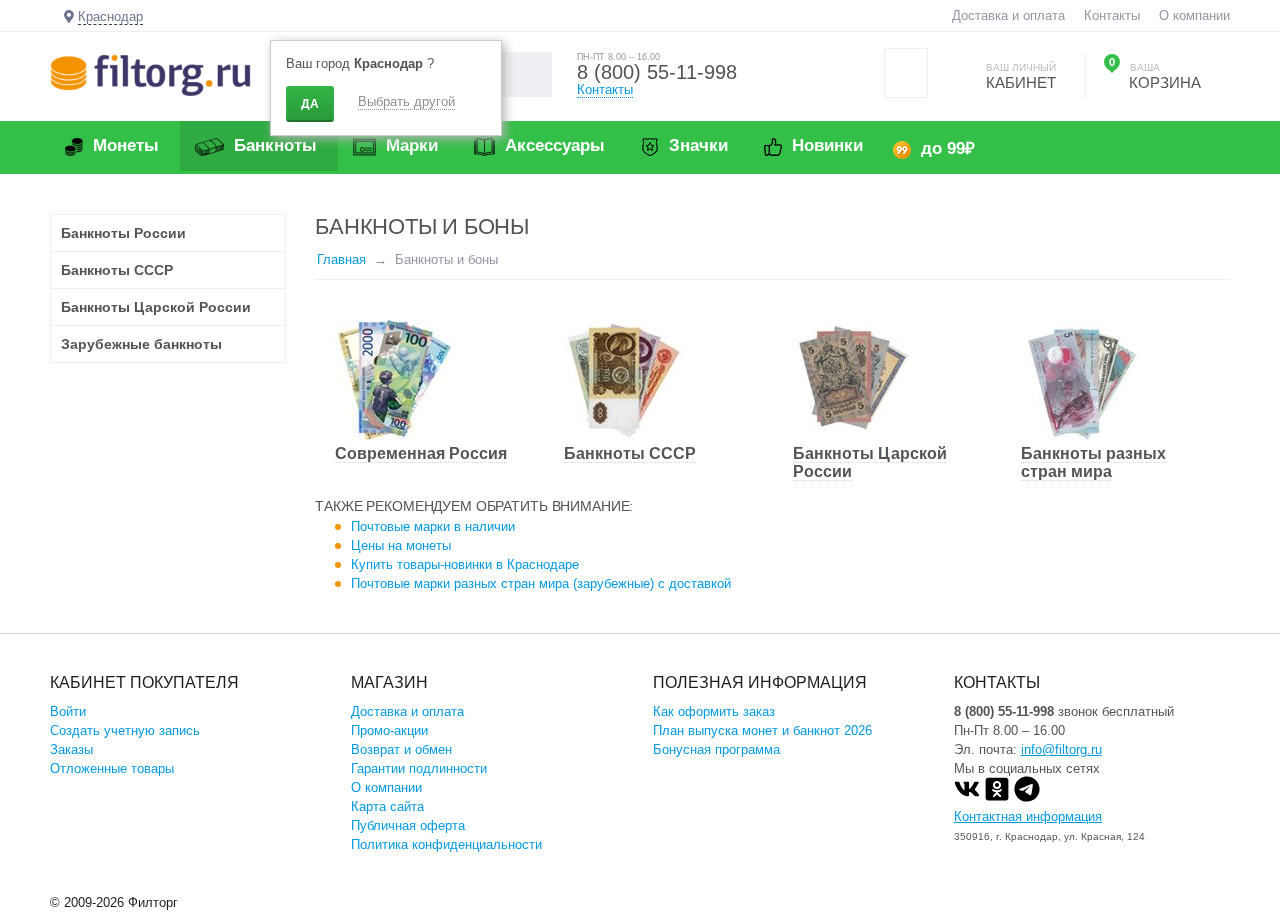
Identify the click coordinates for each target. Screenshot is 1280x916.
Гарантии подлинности (419, 768)
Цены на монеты (401, 545)
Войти (68, 711)
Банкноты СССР (630, 453)
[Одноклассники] (997, 797)
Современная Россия (421, 453)
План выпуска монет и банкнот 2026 (762, 730)
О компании (1194, 15)
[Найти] (529, 74)
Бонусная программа (716, 749)
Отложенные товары (112, 768)
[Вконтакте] (967, 797)
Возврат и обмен (401, 749)
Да (310, 104)
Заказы (71, 749)
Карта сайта (387, 806)
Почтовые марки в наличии (433, 526)
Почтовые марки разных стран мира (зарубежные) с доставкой (541, 583)
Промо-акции (389, 730)
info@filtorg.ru (1061, 749)
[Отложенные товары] (906, 73)
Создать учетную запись (125, 730)
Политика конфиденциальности (446, 844)
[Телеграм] (1027, 797)
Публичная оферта (408, 825)
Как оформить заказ (714, 711)
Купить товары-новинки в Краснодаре (465, 564)
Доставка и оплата (1008, 15)
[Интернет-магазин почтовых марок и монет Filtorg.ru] (150, 74)
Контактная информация (1028, 816)
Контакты (1112, 15)
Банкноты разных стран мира (1093, 462)
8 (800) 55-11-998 (657, 72)
